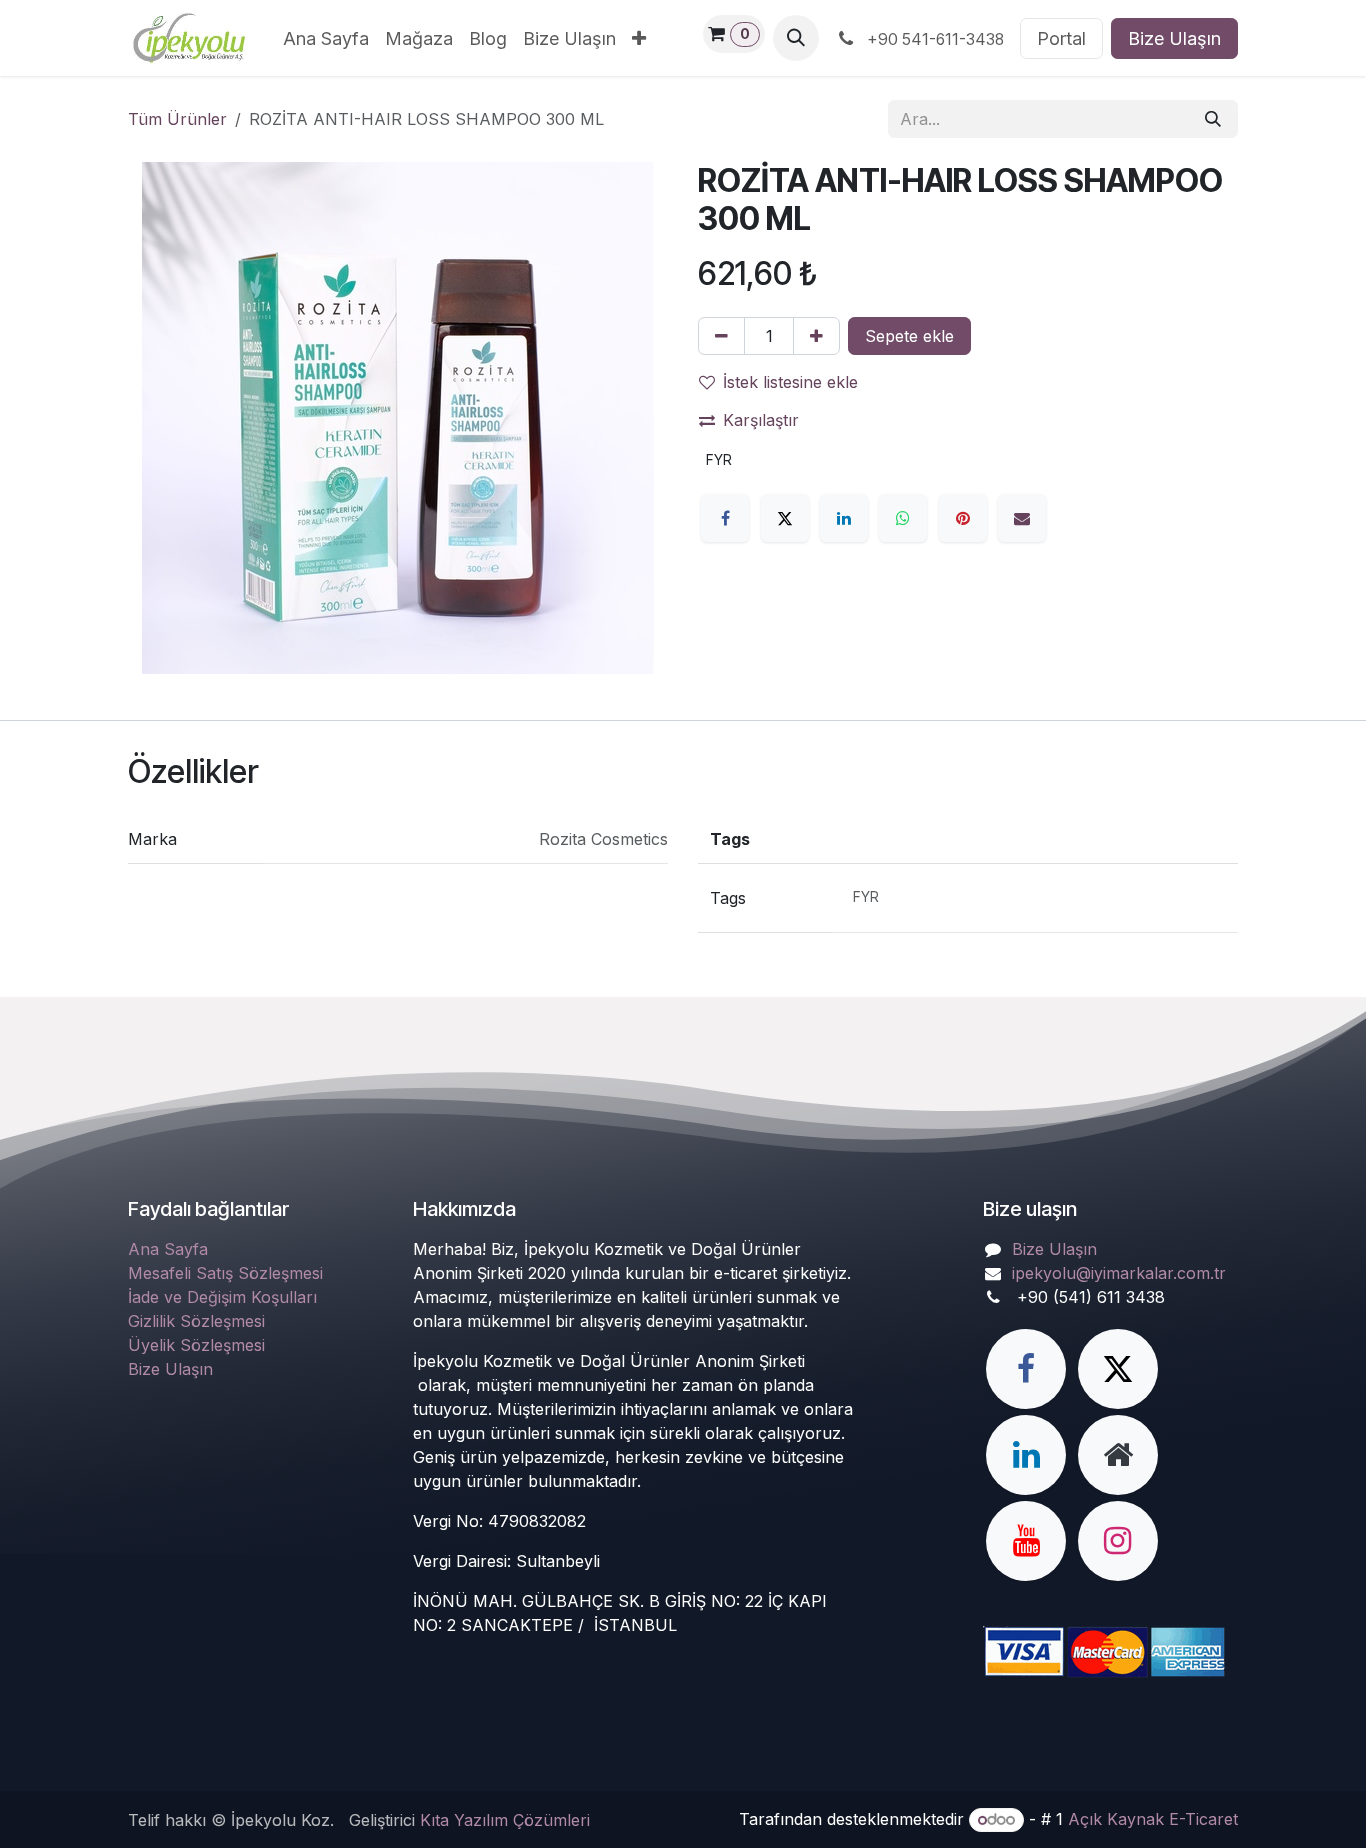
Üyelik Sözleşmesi (196, 1345)
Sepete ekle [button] (909, 336)
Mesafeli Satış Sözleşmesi (225, 1273)
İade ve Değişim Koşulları (222, 1297)
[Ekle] (816, 336)
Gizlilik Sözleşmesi (196, 1321)
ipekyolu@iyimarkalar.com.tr (1119, 1273)
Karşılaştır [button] (761, 420)
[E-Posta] (1022, 518)
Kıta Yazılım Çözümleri (505, 1820)
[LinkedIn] (844, 518)
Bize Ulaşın (1174, 38)
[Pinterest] (963, 518)
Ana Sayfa (168, 1249)
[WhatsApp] (903, 518)
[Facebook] (725, 518)
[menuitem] (326, 38)
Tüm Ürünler (177, 119)
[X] (785, 518)
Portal (1061, 38)
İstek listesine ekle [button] (790, 382)
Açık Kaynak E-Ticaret (1153, 1819)
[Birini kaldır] (721, 336)
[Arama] (1213, 119)
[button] (796, 38)
